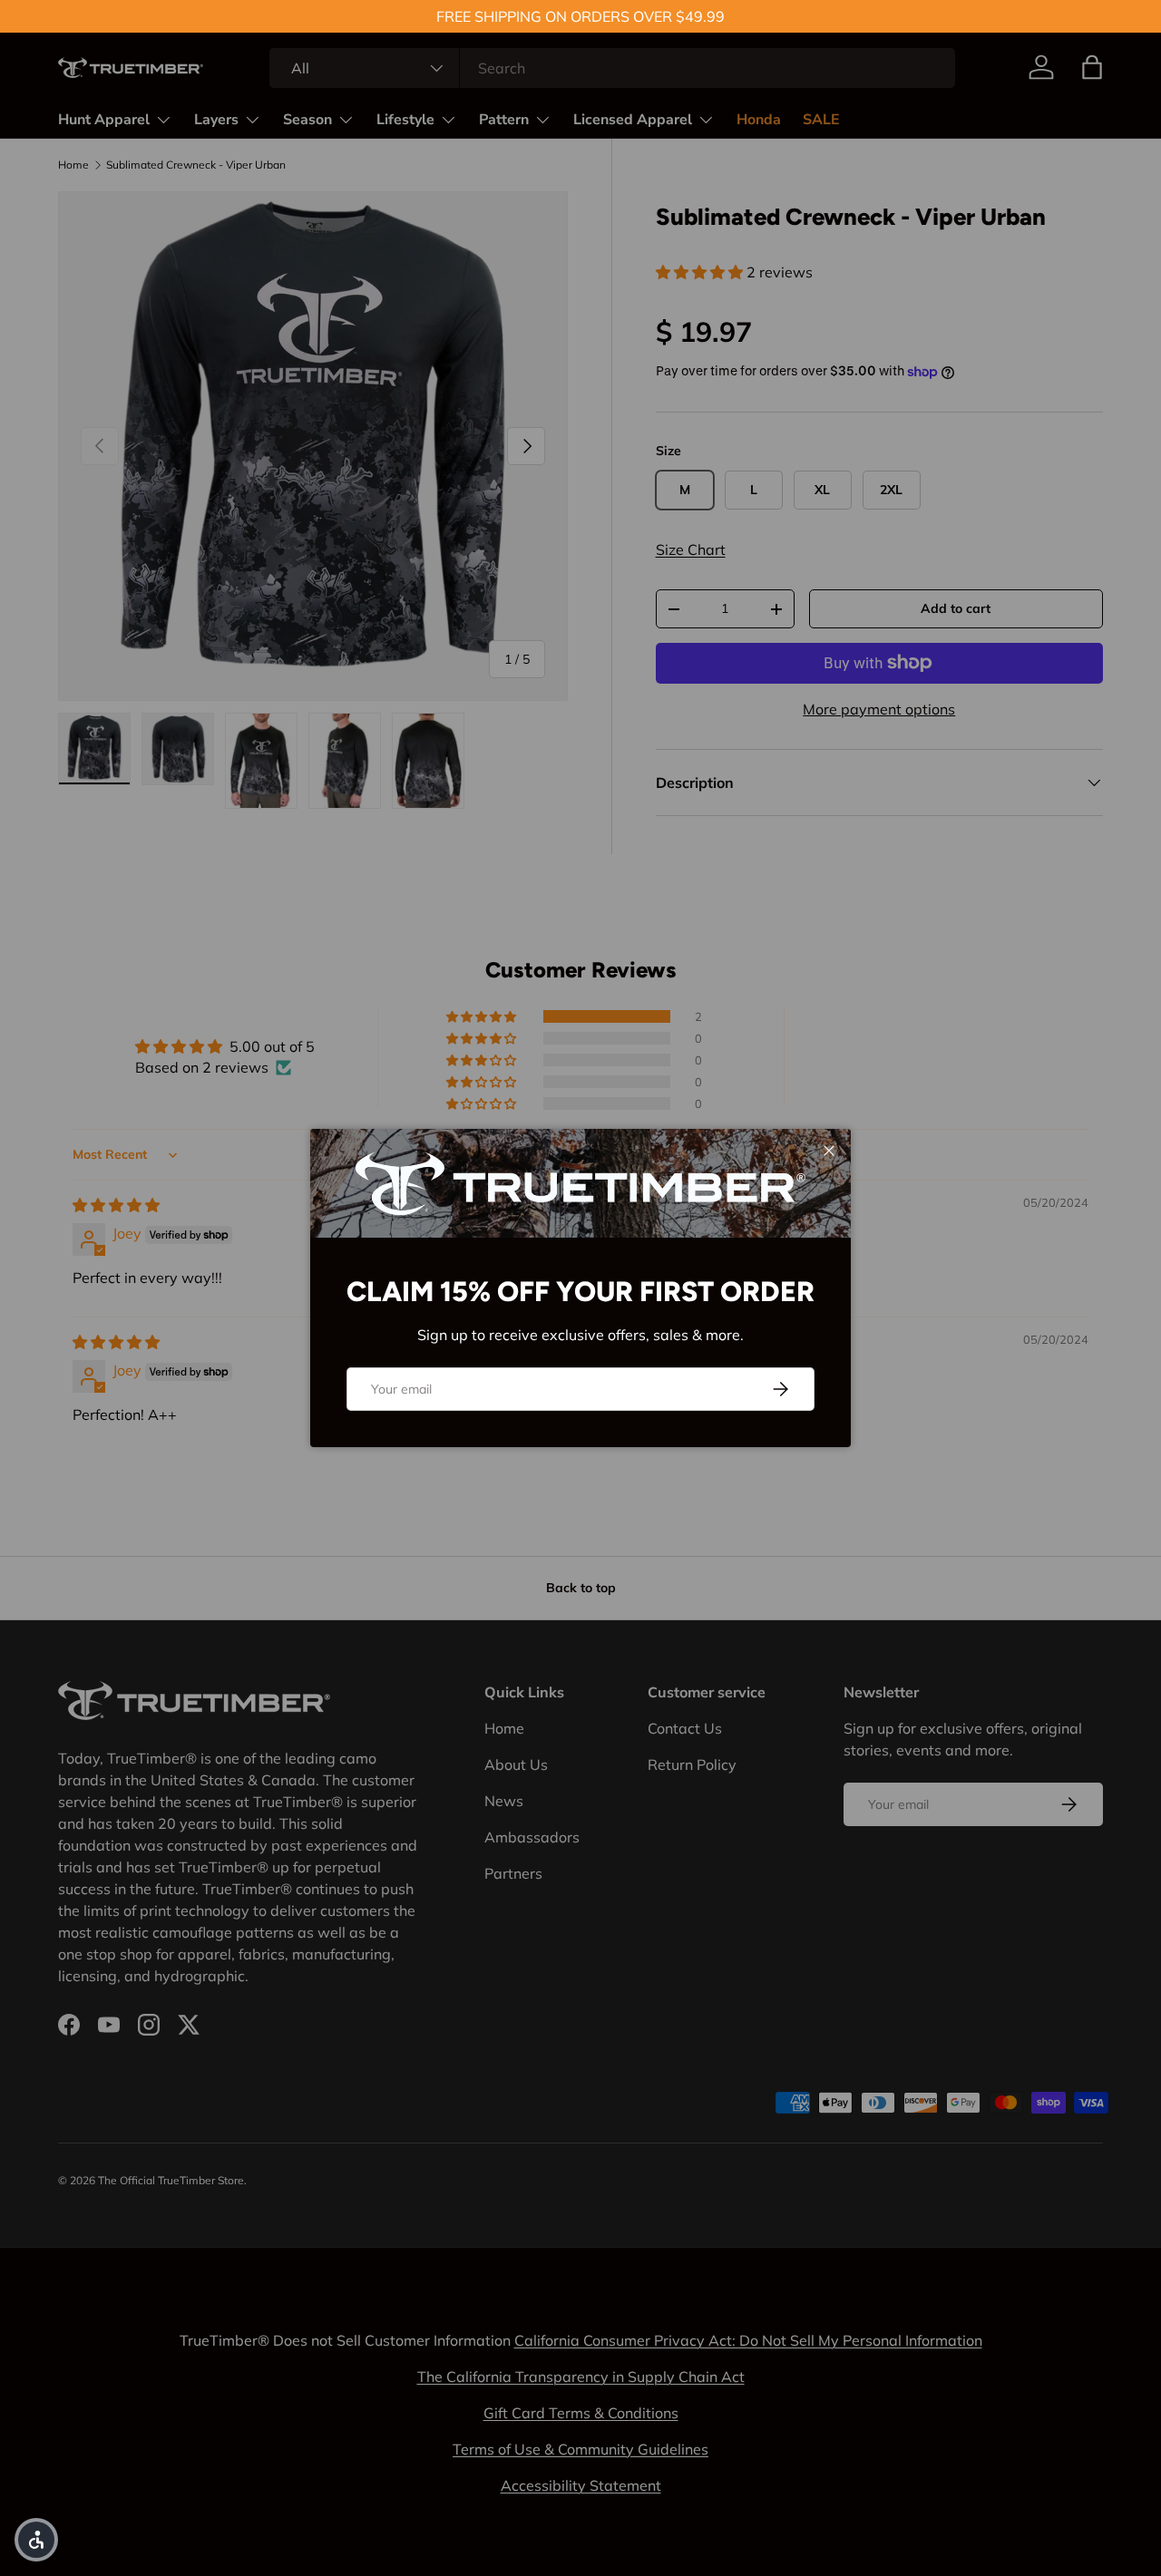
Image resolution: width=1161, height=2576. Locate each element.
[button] (36, 2540)
